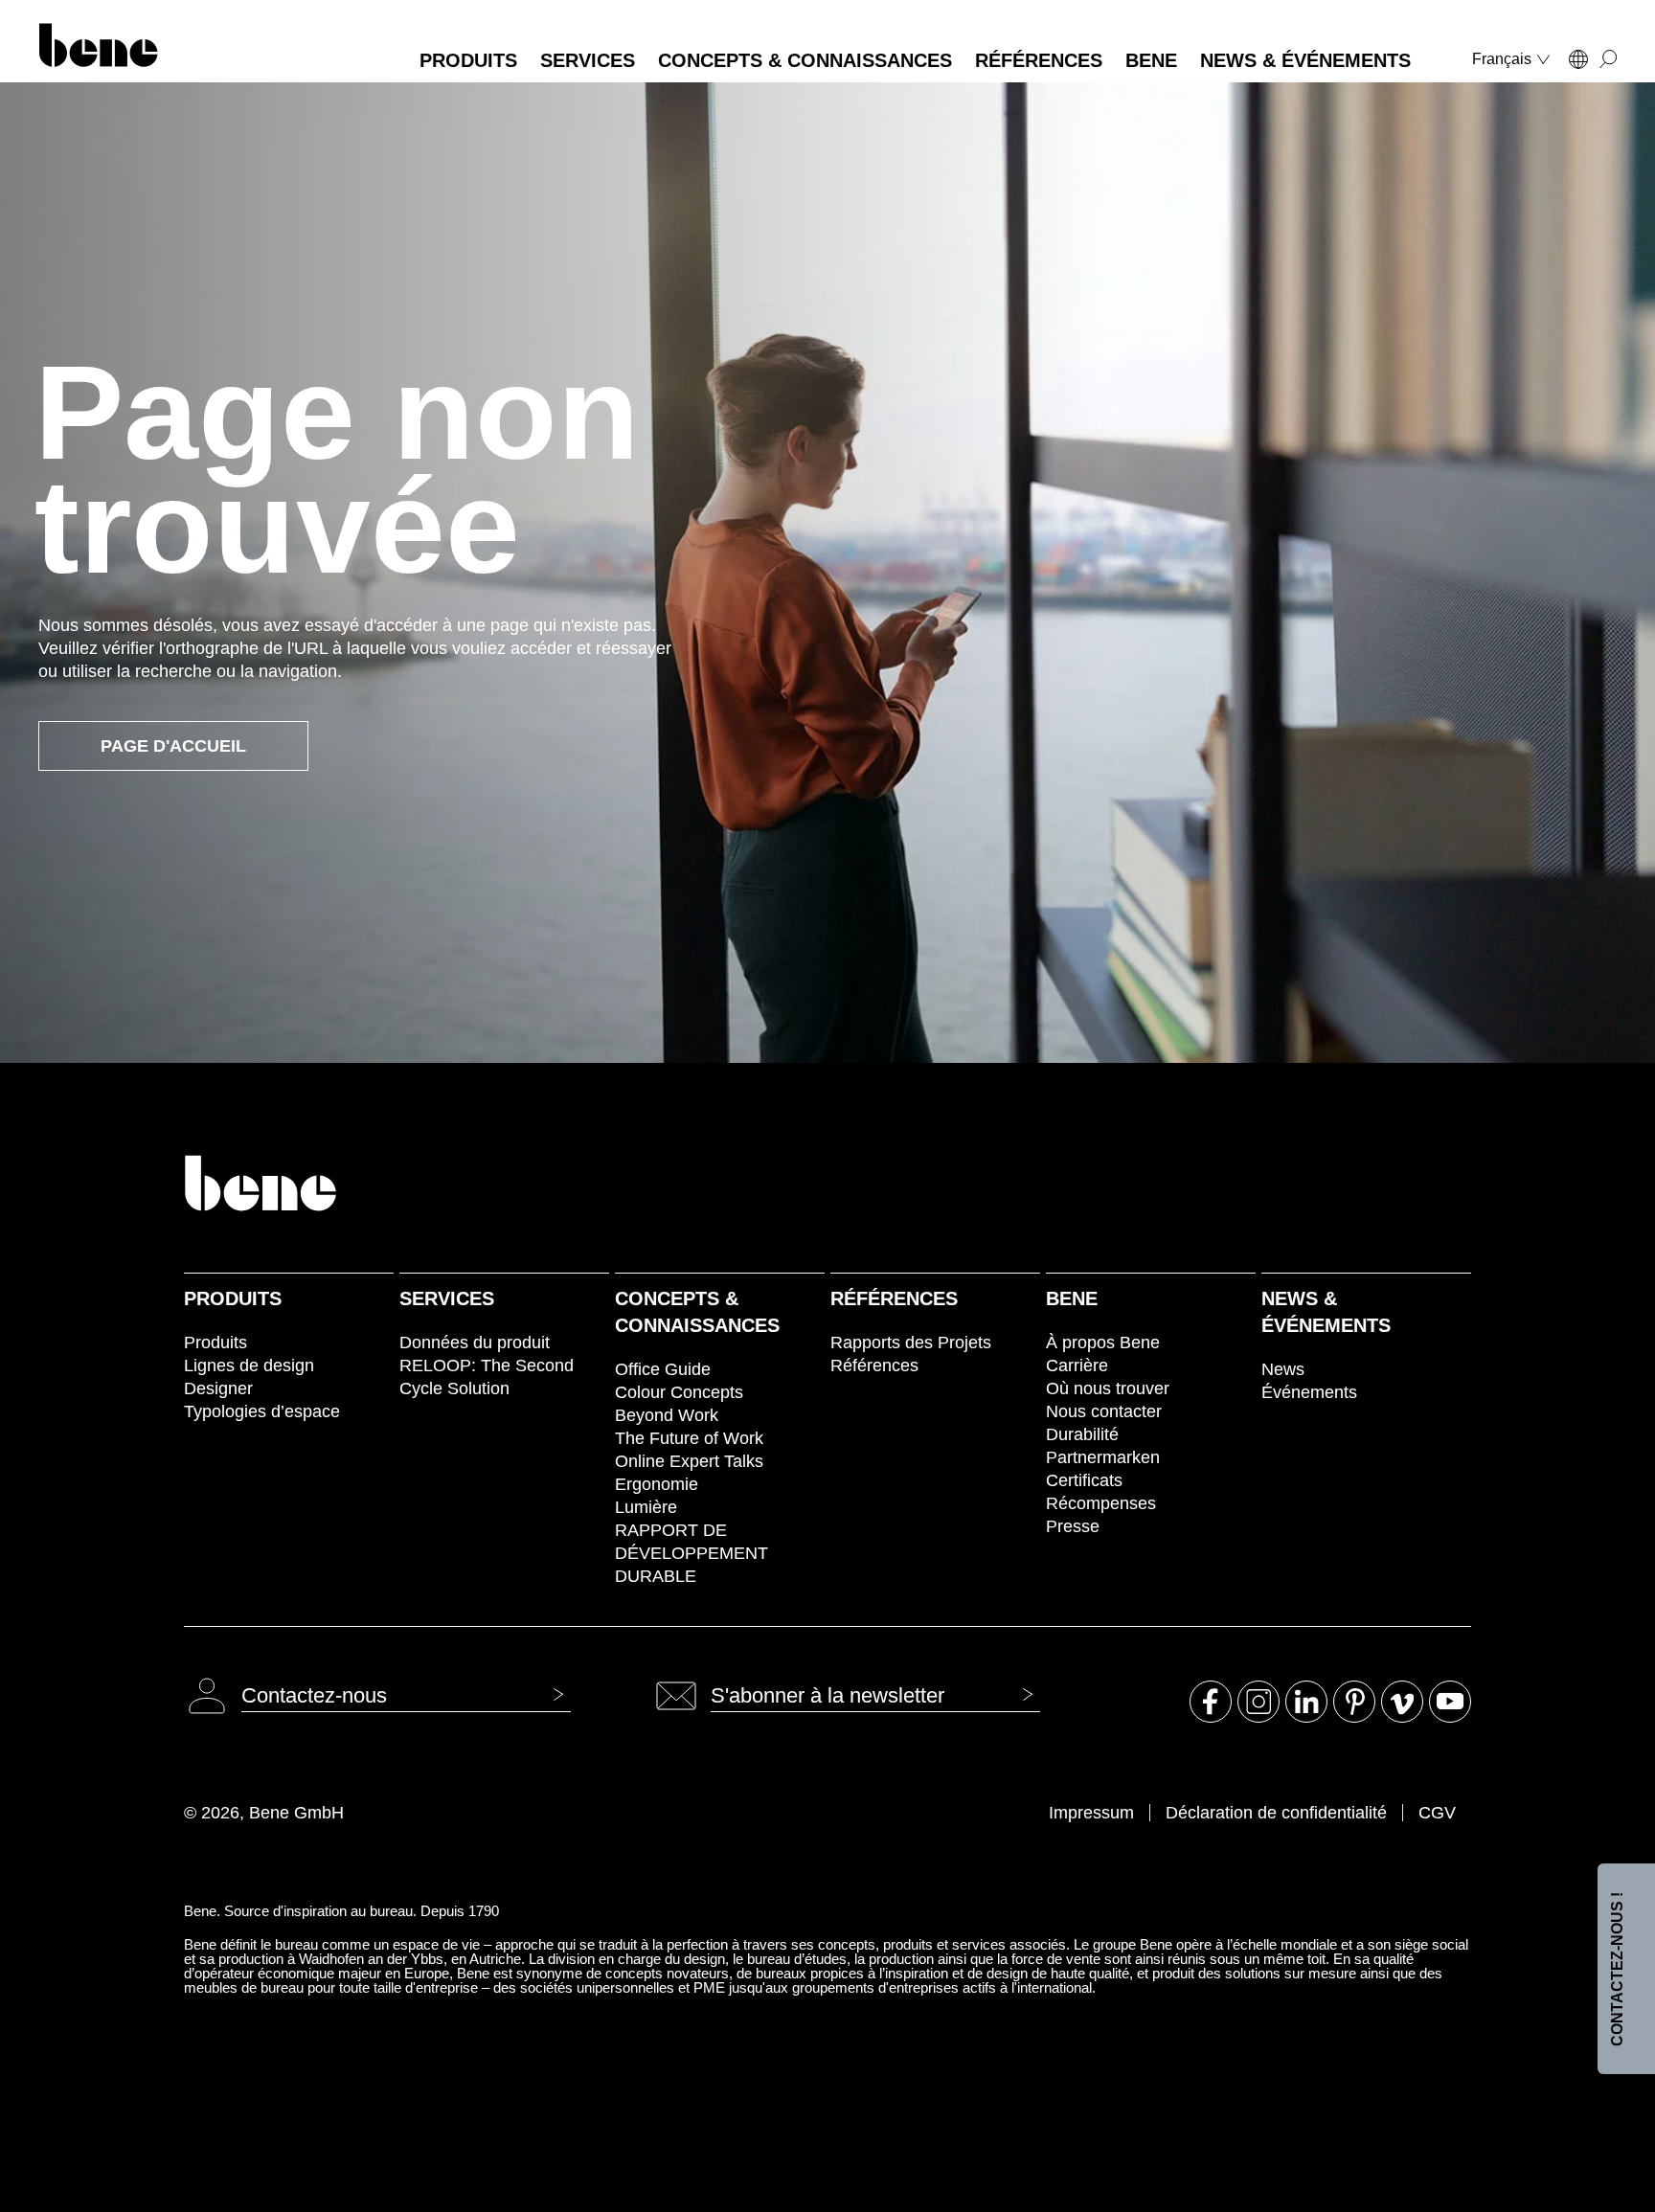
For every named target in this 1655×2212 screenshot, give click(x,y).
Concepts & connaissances (697, 1312)
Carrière (1077, 1366)
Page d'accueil (173, 746)
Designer (218, 1388)
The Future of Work (689, 1438)
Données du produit (475, 1343)
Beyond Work (667, 1415)
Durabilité (1082, 1434)
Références (894, 1298)
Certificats (1084, 1480)
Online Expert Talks (689, 1461)
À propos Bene (1103, 1343)
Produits (233, 1298)
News (1283, 1369)
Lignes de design (249, 1366)
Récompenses (1101, 1503)
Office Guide (663, 1369)
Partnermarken (1103, 1457)
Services (447, 1298)
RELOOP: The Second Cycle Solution (487, 1377)
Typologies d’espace (262, 1411)
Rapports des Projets (911, 1343)
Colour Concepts (679, 1392)
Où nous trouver (1108, 1388)
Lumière (646, 1507)
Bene (1072, 1298)
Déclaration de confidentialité (1276, 1813)
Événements (1309, 1392)
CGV (1437, 1813)
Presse (1073, 1526)
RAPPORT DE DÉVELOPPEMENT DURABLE (691, 1553)
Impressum (1091, 1813)
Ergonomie (657, 1484)
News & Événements (1326, 1312)
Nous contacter (1104, 1411)
